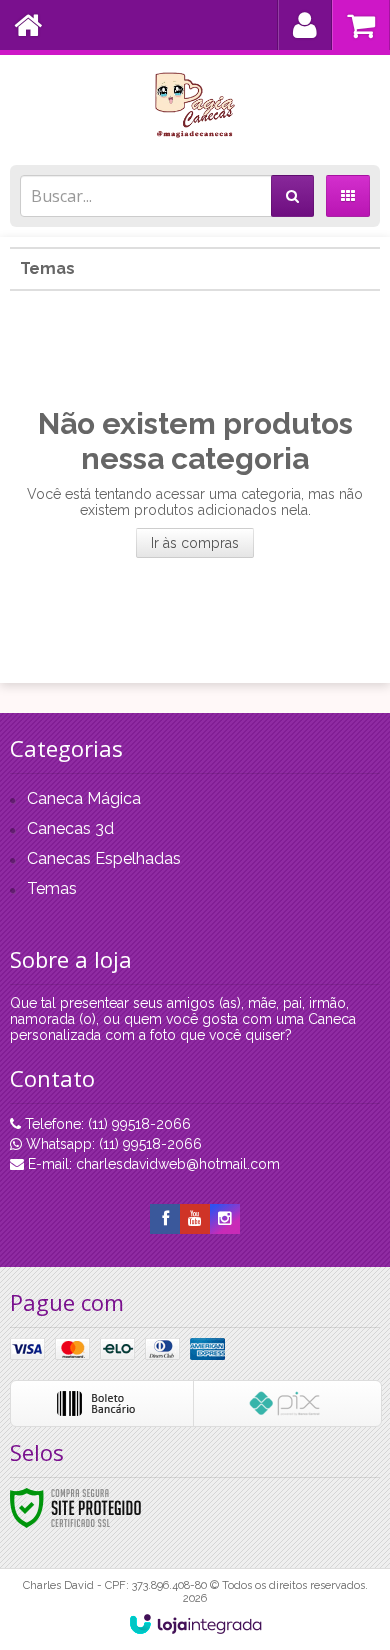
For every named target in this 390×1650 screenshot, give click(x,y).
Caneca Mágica (84, 798)
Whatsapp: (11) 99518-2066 (112, 1144)
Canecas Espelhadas (104, 858)
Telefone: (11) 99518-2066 (106, 1124)
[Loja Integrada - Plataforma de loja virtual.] (195, 1624)
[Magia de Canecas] (195, 105)
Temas (47, 268)
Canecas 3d (70, 828)
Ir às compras (195, 543)
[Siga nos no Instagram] (225, 1219)
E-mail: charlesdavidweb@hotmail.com (152, 1164)
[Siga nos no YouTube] (195, 1219)
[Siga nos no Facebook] (165, 1219)
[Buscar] (292, 196)
